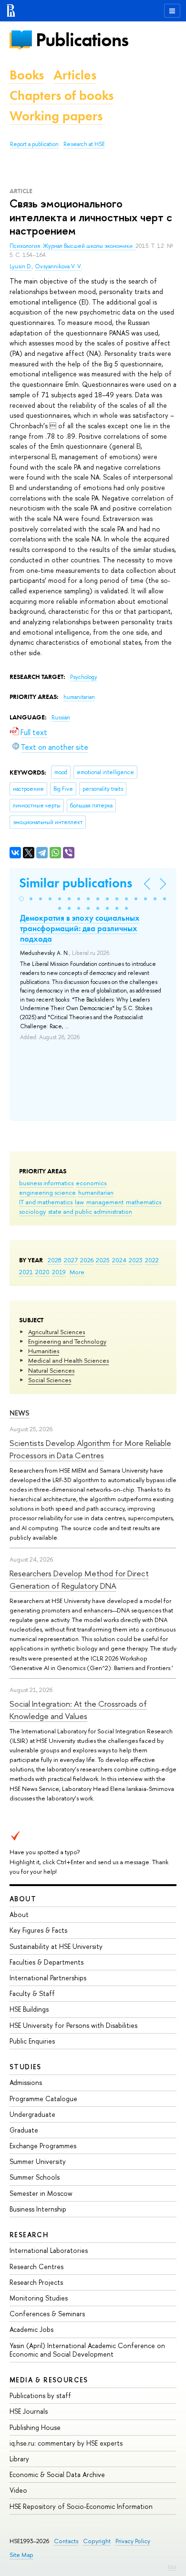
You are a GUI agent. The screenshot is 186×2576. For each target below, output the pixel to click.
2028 (55, 1260)
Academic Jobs (31, 2329)
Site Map (21, 2555)
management (105, 1202)
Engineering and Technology (67, 1341)
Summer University (38, 2161)
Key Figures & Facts (38, 1930)
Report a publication (34, 144)
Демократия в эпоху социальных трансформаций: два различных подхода (80, 928)
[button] (21, 899)
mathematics (144, 1202)
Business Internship (38, 2209)
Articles (75, 75)
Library (19, 2459)
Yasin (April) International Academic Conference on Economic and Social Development (87, 2350)
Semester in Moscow (41, 2193)
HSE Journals (29, 2411)
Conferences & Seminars (47, 2314)
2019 (59, 1272)
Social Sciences (50, 1380)
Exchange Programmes (43, 2146)
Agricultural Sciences (57, 1332)
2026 (87, 1260)
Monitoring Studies (39, 2298)
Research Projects (36, 2282)
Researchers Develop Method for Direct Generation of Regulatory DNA (79, 1579)
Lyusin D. (21, 266)
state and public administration (90, 1211)
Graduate (24, 2130)
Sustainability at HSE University (56, 1946)
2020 (42, 1272)
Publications (82, 40)
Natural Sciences (51, 1370)
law (79, 1202)
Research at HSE (84, 144)
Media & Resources (49, 2380)
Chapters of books (62, 95)
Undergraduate (32, 2114)
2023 (136, 1260)
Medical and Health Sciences (68, 1360)
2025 (103, 1260)
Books (27, 75)
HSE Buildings (29, 2009)
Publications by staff (40, 2395)
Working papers (56, 116)
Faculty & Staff (32, 1993)
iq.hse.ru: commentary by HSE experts (66, 2443)
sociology (32, 1211)
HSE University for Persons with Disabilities (73, 2025)
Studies (26, 2067)
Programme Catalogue (43, 2099)
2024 (119, 1260)
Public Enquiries (32, 2041)
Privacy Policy (133, 2541)
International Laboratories (49, 2250)
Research (29, 2235)
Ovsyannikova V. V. (58, 266)
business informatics (46, 1183)
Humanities (44, 1351)
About (23, 1899)
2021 (26, 1272)
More (77, 1272)
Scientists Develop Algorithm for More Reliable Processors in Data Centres (90, 1449)
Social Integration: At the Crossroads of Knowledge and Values (78, 1710)
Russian (61, 718)
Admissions (26, 2082)
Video (18, 2490)
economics (91, 1183)
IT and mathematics (46, 1202)
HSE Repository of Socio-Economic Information (81, 2506)
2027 (71, 1260)
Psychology (84, 677)
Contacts (66, 2541)
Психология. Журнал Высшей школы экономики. (72, 246)
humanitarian (96, 1192)
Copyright (97, 2541)
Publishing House (35, 2427)
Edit (172, 2567)
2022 (152, 1260)
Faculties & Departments (46, 1962)
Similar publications (76, 883)
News (20, 1413)
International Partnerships (48, 1978)
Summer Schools (35, 2177)
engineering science (47, 1192)
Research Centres (36, 2266)
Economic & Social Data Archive (57, 2474)
